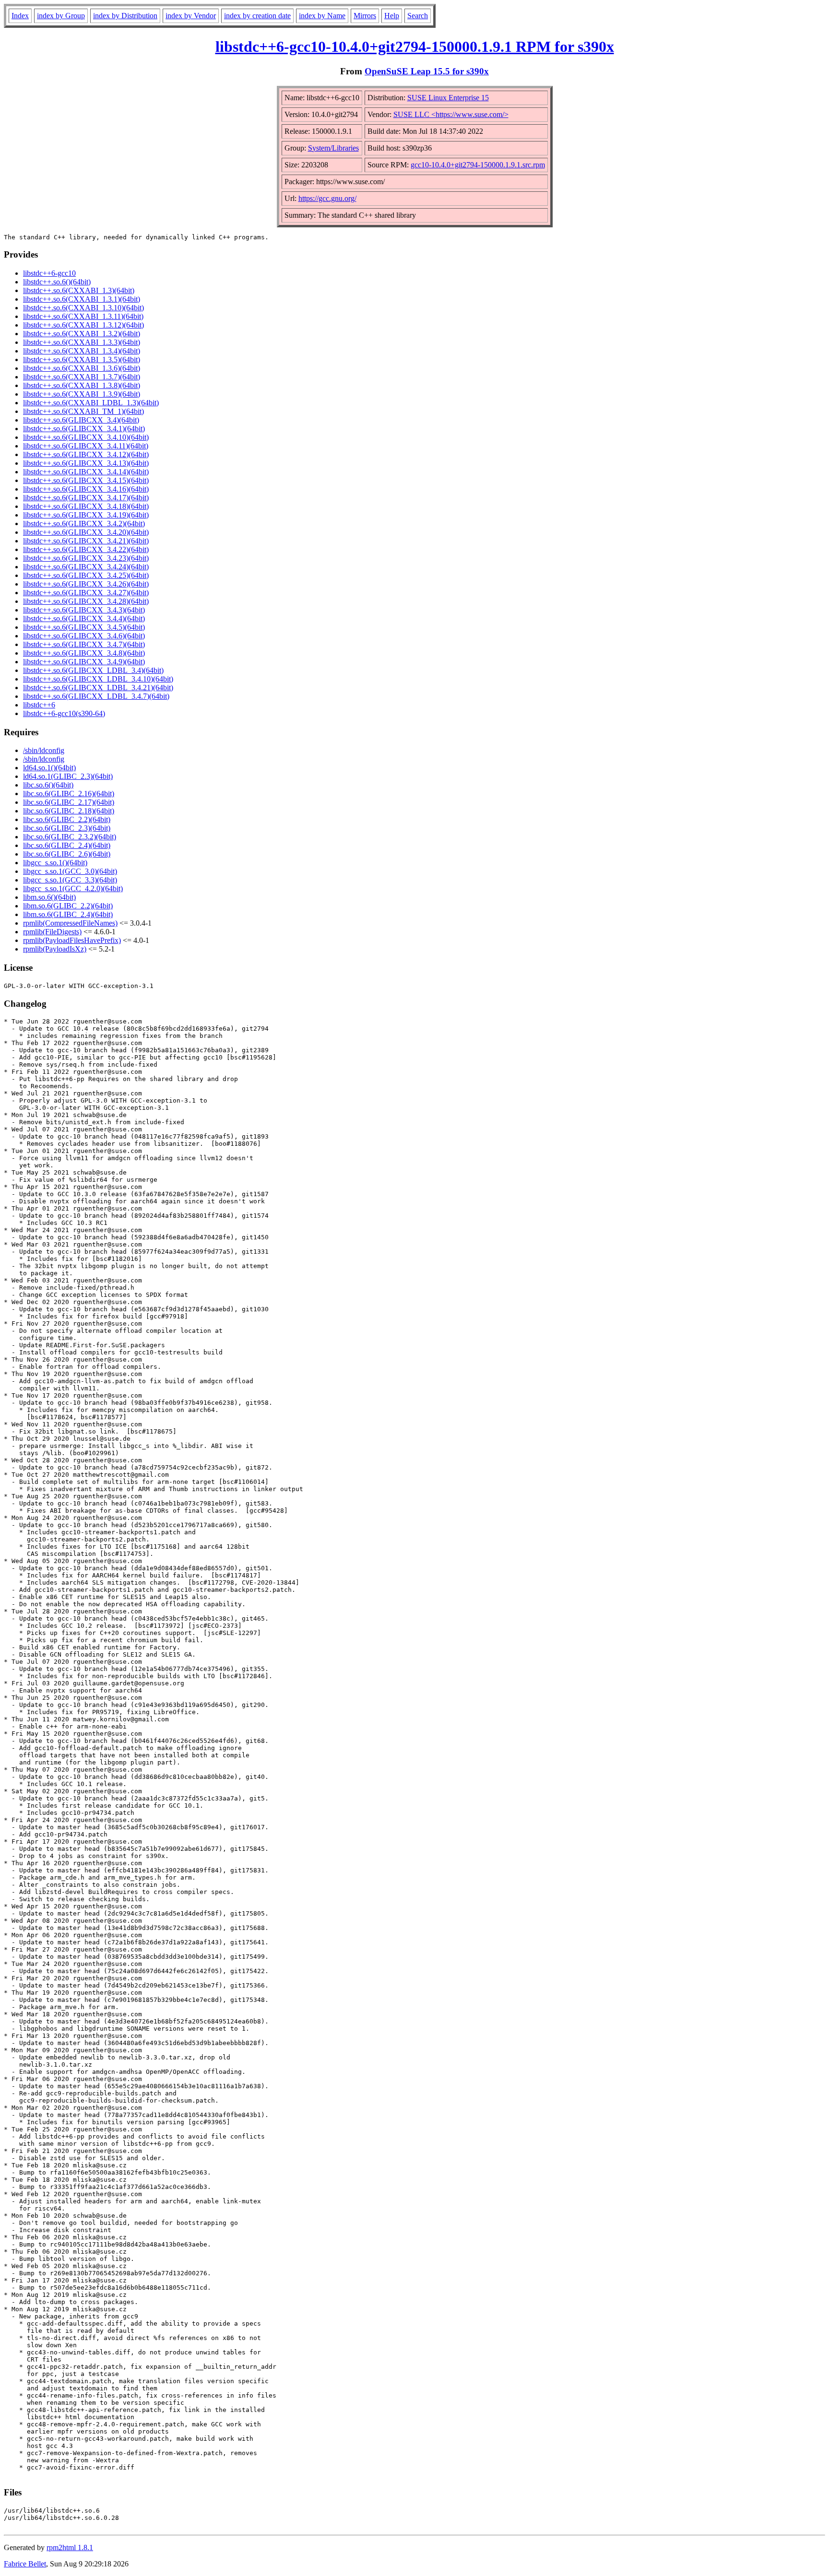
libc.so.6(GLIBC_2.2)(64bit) (67, 819)
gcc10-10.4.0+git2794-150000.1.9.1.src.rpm (478, 165)
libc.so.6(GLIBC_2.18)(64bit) (69, 811)
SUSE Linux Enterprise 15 (448, 98)
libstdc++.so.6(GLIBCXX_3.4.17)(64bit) (86, 498)
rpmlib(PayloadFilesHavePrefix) (72, 940)
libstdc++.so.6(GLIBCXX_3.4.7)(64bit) (84, 644)
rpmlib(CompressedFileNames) (70, 923)
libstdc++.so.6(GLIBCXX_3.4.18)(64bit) (86, 506)
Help (392, 16)
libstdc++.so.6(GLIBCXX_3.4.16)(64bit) (86, 489)
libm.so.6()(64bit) (49, 897)
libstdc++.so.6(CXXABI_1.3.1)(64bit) (82, 299)
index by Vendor (191, 16)
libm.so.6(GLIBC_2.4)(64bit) (68, 914)
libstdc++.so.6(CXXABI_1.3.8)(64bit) (82, 385)
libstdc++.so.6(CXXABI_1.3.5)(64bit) (82, 359)
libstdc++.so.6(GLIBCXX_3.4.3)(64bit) (84, 610)
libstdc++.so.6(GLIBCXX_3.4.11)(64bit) (86, 446)
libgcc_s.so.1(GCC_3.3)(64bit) (70, 880)
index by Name (322, 16)
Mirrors (365, 16)
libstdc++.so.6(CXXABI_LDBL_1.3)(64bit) (91, 403)
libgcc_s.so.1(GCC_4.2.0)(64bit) (73, 888)
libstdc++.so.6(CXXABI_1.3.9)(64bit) (82, 394)
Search (418, 16)
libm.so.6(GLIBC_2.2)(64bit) (68, 906)
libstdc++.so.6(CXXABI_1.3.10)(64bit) (83, 308)
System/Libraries (333, 148)
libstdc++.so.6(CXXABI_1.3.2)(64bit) (82, 334)
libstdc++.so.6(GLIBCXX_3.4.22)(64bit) (86, 549)
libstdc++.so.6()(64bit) (57, 282)
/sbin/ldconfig (44, 750)
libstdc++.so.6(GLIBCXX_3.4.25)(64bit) (86, 575)
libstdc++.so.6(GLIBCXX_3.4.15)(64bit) (86, 480)
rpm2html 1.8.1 (70, 2547)
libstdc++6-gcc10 (49, 273)
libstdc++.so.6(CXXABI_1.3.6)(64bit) (82, 368)
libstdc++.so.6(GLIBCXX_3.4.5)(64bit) (84, 627)
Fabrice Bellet (25, 2564)
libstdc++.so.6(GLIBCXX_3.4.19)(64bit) (86, 515)
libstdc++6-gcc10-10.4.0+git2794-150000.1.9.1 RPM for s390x (415, 47)
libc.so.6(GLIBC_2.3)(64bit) (67, 828)
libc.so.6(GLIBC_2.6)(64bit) (67, 854)
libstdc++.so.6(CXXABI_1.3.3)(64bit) (82, 342)
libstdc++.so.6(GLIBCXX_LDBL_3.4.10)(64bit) (98, 679)
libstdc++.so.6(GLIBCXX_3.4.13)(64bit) (86, 463)
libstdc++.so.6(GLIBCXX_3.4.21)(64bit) (86, 541)
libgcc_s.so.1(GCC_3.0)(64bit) (70, 871)
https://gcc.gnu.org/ (327, 198)
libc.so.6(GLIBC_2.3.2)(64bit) (70, 837)
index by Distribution (125, 16)
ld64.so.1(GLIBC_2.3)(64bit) (68, 776)
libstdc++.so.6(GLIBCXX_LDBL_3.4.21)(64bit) (98, 688)
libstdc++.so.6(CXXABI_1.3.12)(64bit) (83, 325)
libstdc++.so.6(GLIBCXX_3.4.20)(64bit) (86, 532)
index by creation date (257, 16)
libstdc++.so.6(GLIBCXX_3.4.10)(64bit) (86, 437)
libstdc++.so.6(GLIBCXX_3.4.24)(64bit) (86, 567)
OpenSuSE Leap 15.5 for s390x (427, 71)
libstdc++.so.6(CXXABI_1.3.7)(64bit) (82, 377)
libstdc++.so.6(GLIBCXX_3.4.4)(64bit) (84, 618)
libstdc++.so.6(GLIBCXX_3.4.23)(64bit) (86, 558)
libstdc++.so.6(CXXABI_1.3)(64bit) (79, 290)
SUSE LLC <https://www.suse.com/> (451, 114)
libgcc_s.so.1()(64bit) (55, 863)
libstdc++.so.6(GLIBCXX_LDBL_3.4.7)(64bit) (96, 696)
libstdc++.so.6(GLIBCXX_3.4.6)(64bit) (84, 636)
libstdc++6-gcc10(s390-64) (64, 713)
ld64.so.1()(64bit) (49, 768)
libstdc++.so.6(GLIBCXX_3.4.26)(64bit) (86, 584)
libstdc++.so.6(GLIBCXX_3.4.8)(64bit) (84, 653)
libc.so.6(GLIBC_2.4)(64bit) (67, 845)
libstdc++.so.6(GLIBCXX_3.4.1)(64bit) (84, 429)
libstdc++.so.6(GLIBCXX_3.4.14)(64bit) (86, 472)
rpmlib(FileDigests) (52, 932)
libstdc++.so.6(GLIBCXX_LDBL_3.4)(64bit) (93, 670)
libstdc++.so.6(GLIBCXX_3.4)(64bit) (81, 420)
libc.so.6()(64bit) (48, 785)
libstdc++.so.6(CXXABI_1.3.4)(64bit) (82, 351)
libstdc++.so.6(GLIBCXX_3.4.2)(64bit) (84, 523)
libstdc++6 (39, 705)
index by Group (61, 16)
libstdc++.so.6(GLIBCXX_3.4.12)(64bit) (86, 454)
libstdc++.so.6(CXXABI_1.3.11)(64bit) (83, 316)
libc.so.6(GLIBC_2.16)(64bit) (69, 794)
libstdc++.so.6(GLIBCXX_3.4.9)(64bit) (84, 662)
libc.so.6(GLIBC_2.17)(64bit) (69, 802)
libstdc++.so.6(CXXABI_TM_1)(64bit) (83, 411)
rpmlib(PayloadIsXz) (55, 949)
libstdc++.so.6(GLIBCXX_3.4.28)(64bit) (86, 601)
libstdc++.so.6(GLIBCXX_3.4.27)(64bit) (86, 593)
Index (20, 16)
